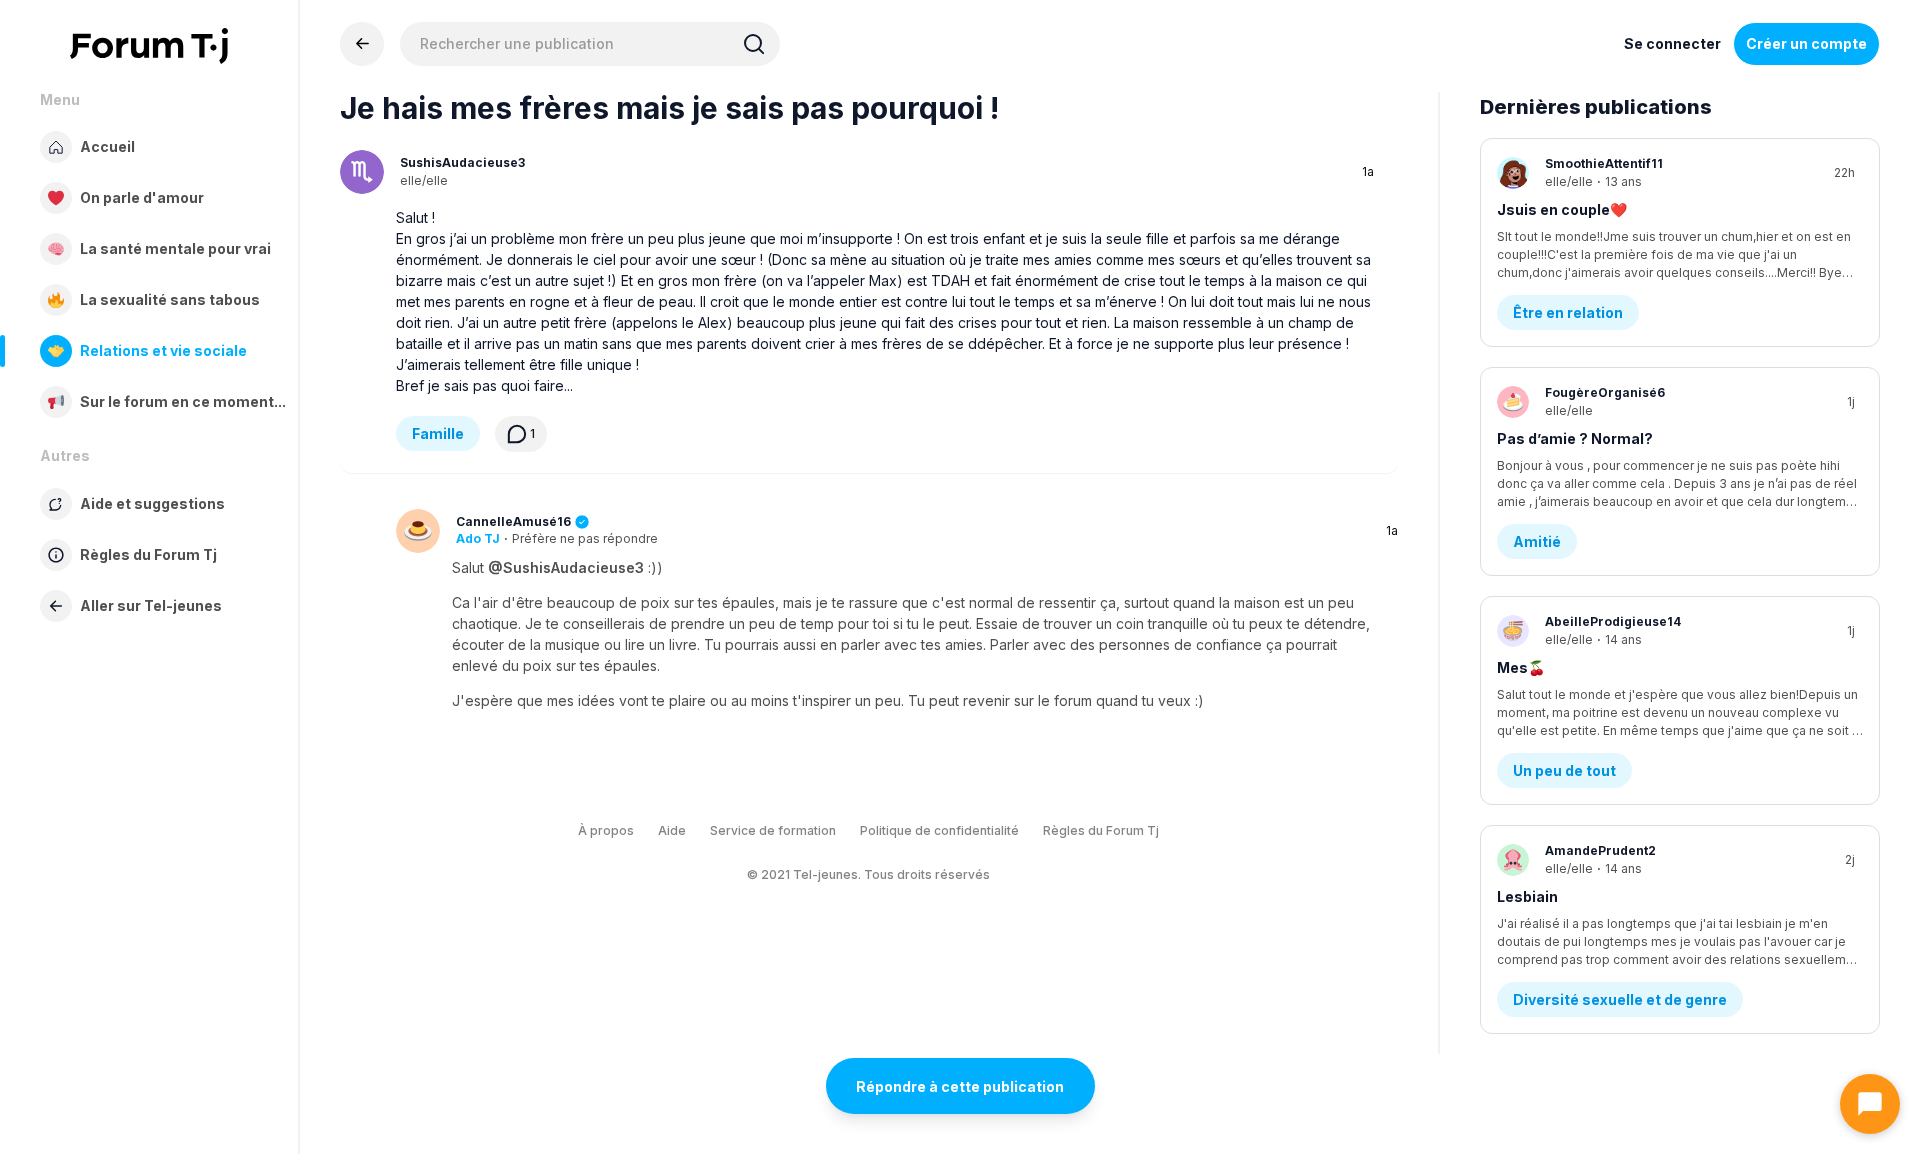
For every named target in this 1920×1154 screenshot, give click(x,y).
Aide (672, 830)
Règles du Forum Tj (1101, 830)
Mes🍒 (1521, 667)
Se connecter (1672, 43)
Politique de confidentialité (939, 830)
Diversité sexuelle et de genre (1620, 999)
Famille (438, 433)
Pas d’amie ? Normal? (1575, 438)
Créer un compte (1806, 43)
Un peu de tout (1564, 770)
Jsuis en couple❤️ (1562, 209)
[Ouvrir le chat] (1870, 1104)
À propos (606, 830)
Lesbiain (1527, 896)
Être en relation (1568, 312)
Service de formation (773, 830)
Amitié (1537, 541)
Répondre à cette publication (960, 1086)
